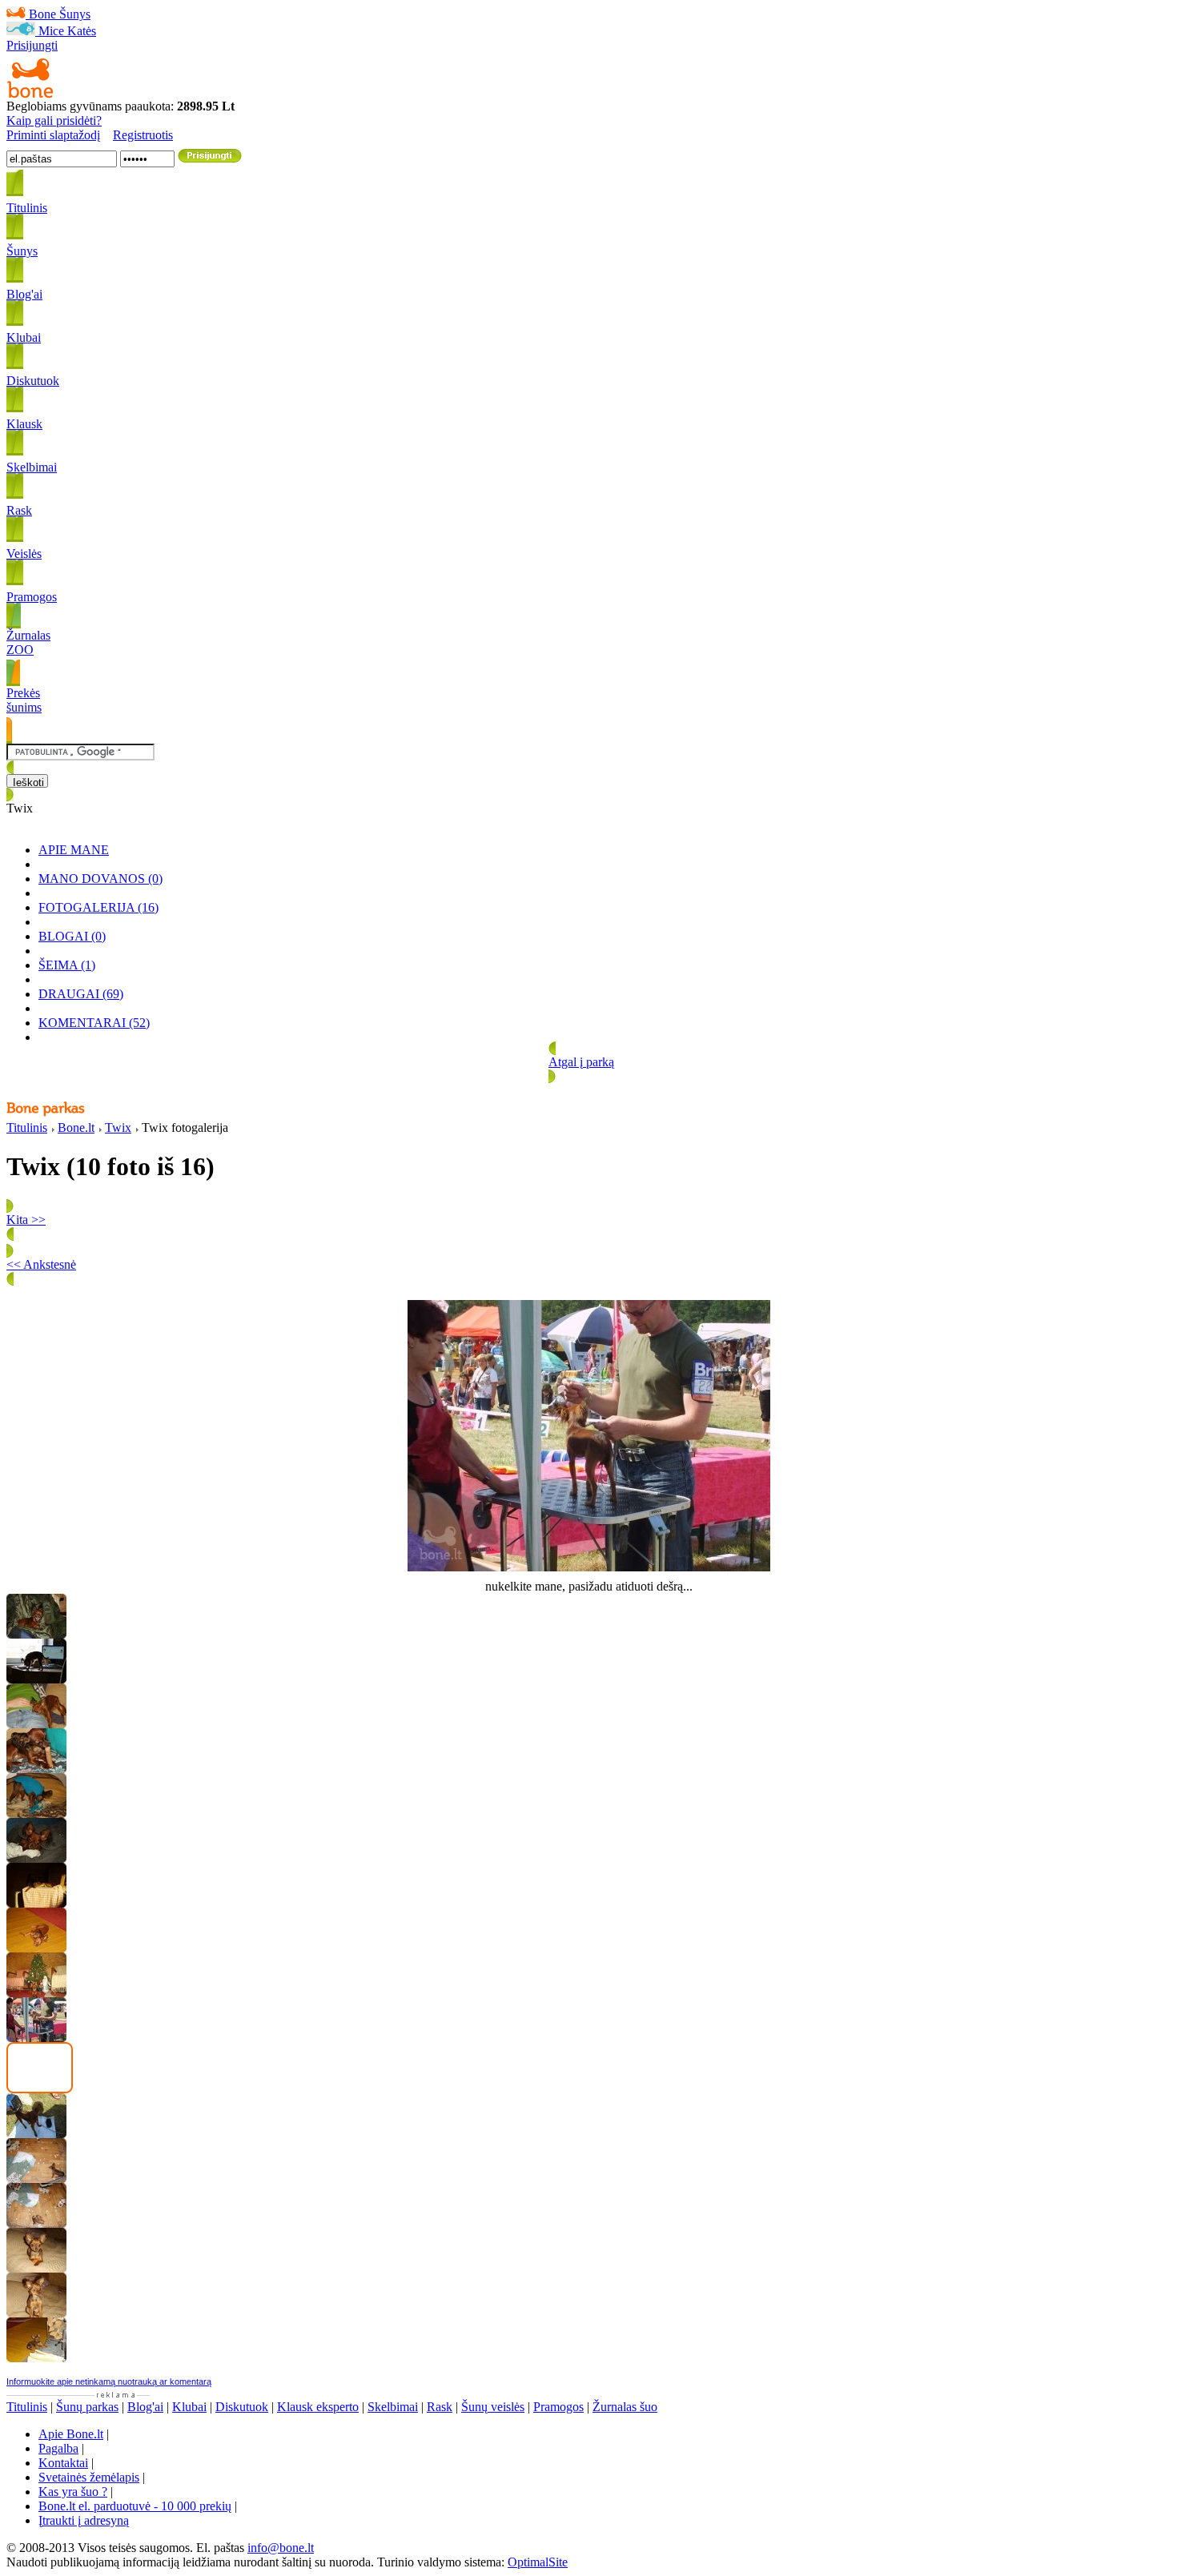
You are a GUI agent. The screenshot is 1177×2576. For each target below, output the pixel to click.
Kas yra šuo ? (73, 2492)
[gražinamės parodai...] (36, 2134)
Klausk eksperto (318, 2407)
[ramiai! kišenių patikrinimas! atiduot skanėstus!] (36, 1724)
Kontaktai (63, 2463)
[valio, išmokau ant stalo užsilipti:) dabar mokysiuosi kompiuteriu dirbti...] (36, 1679)
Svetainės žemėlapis (89, 2477)
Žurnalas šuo (625, 2407)
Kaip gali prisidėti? (54, 120)
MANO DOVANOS (100, 879)
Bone (42, 14)
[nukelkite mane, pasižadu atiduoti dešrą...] (36, 2038)
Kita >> (26, 1220)
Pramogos (558, 2407)
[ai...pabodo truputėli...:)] (36, 2268)
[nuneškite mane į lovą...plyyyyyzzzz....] (36, 1948)
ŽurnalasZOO (28, 642)
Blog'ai (145, 2407)
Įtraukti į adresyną (84, 2520)
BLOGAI (72, 936)
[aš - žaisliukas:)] (36, 1993)
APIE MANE (74, 850)
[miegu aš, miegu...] (36, 1858)
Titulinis (27, 1128)
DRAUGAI (81, 994)
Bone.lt (76, 1128)
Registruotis (143, 135)
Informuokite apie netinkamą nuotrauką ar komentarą (109, 2381)
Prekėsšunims (24, 700)
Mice (51, 31)
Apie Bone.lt (71, 2434)
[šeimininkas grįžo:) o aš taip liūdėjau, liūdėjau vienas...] (36, 2223)
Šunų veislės (493, 2407)
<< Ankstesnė (41, 1264)
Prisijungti (32, 45)
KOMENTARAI (94, 1023)
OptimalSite (538, 2562)
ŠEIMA (67, 965)
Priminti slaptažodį (53, 135)
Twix (118, 1128)
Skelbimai (393, 2407)
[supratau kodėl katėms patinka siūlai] (36, 1814)
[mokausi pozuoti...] (36, 2313)
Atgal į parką (581, 1062)
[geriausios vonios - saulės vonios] (36, 1903)
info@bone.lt (281, 2548)
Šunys (75, 14)
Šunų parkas (87, 2407)
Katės (82, 31)
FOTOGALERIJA (98, 907)
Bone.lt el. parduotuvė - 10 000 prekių (135, 2506)
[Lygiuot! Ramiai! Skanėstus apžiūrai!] (36, 1634)
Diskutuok (242, 2407)
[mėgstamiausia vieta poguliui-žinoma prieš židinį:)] (36, 2358)
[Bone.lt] (30, 95)
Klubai (189, 2407)
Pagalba (58, 2448)
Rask (440, 2407)
